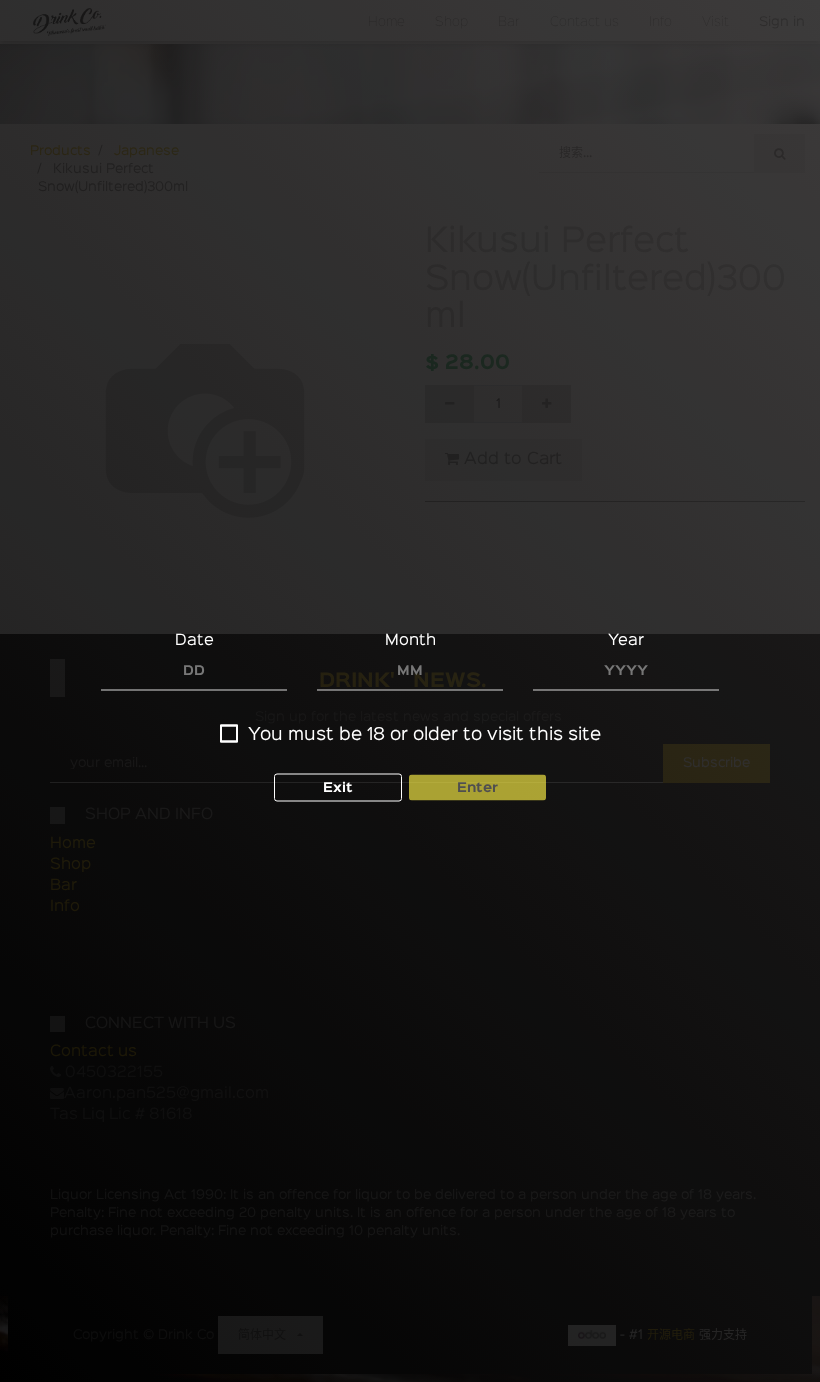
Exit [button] (338, 788)
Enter (477, 788)
